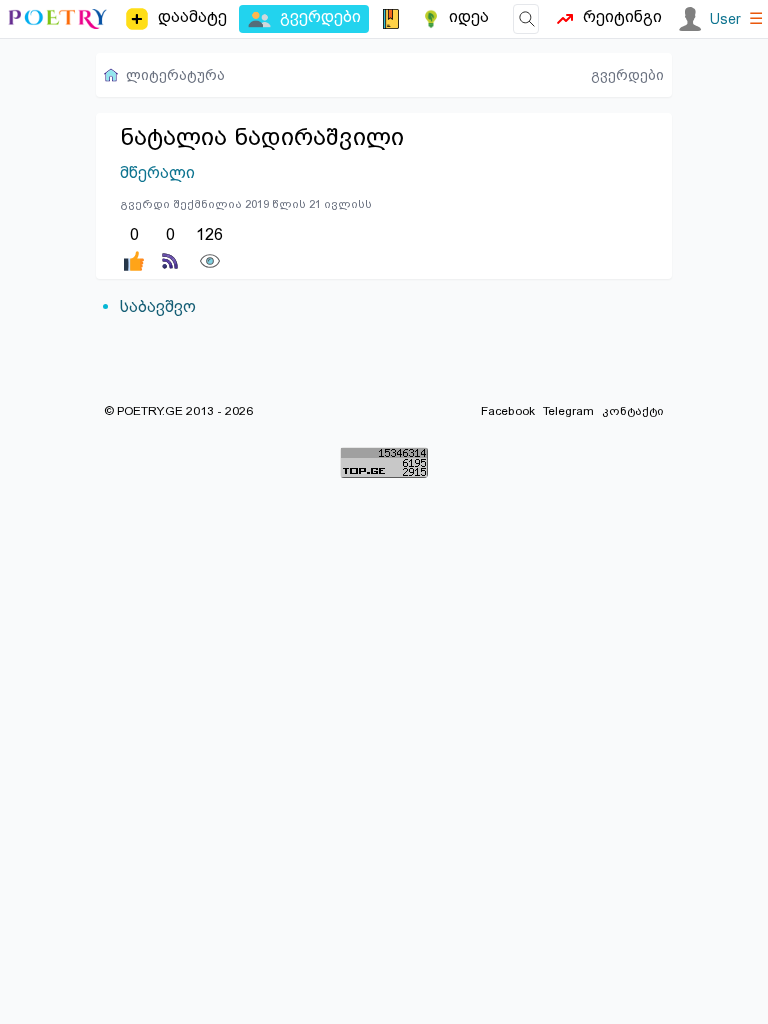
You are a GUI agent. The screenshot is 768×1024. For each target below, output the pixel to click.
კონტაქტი (633, 411)
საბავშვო (158, 306)
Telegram (568, 411)
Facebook (508, 411)
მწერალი (157, 172)
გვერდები (627, 75)
